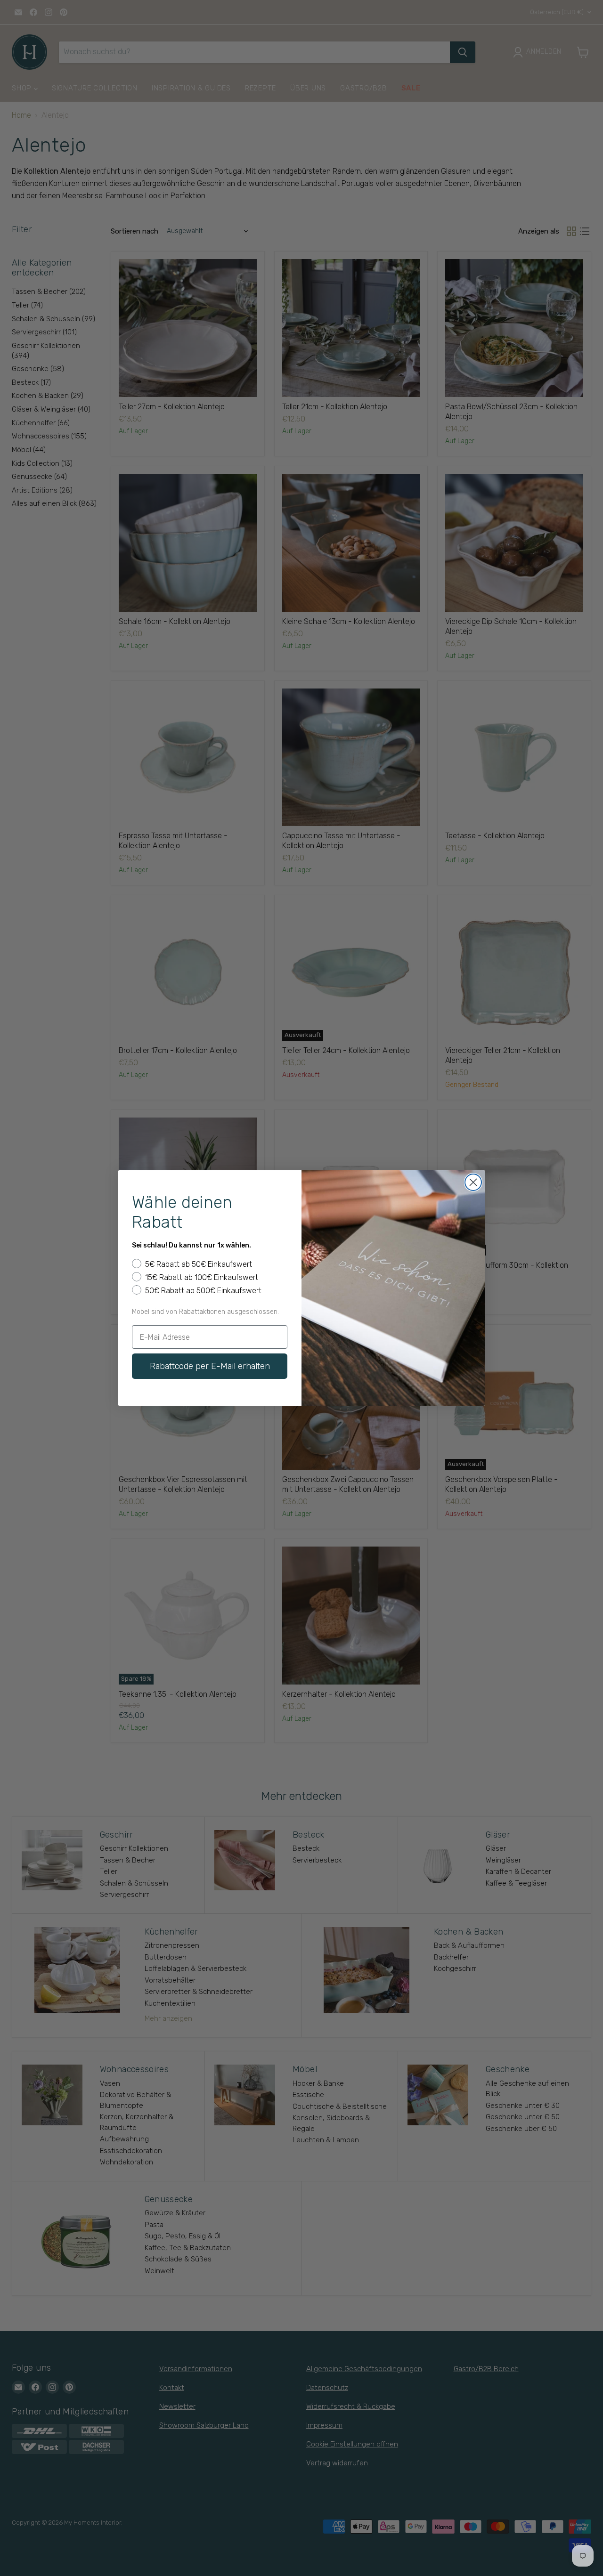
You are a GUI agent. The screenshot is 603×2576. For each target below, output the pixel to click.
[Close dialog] (473, 1182)
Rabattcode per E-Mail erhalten (210, 1366)
